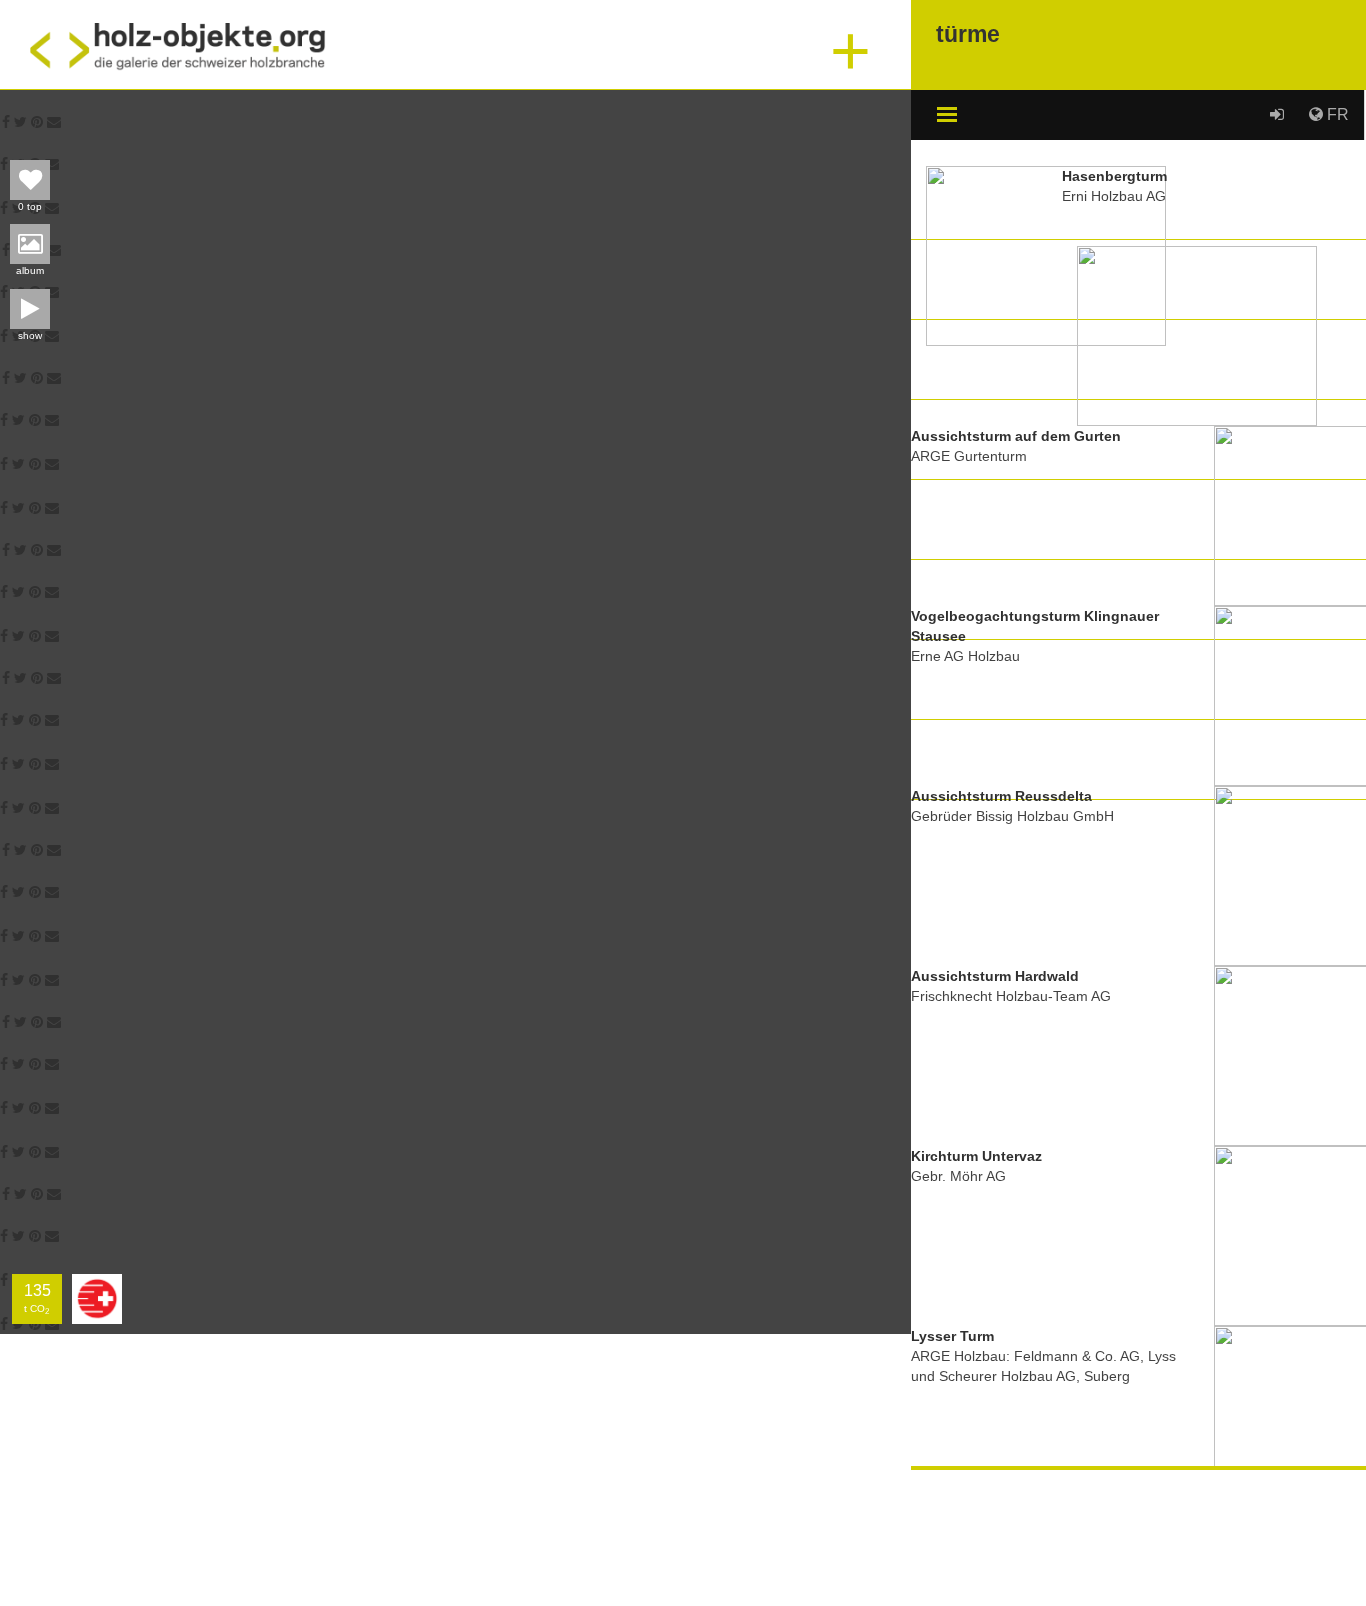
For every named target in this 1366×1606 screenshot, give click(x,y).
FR (1336, 114)
